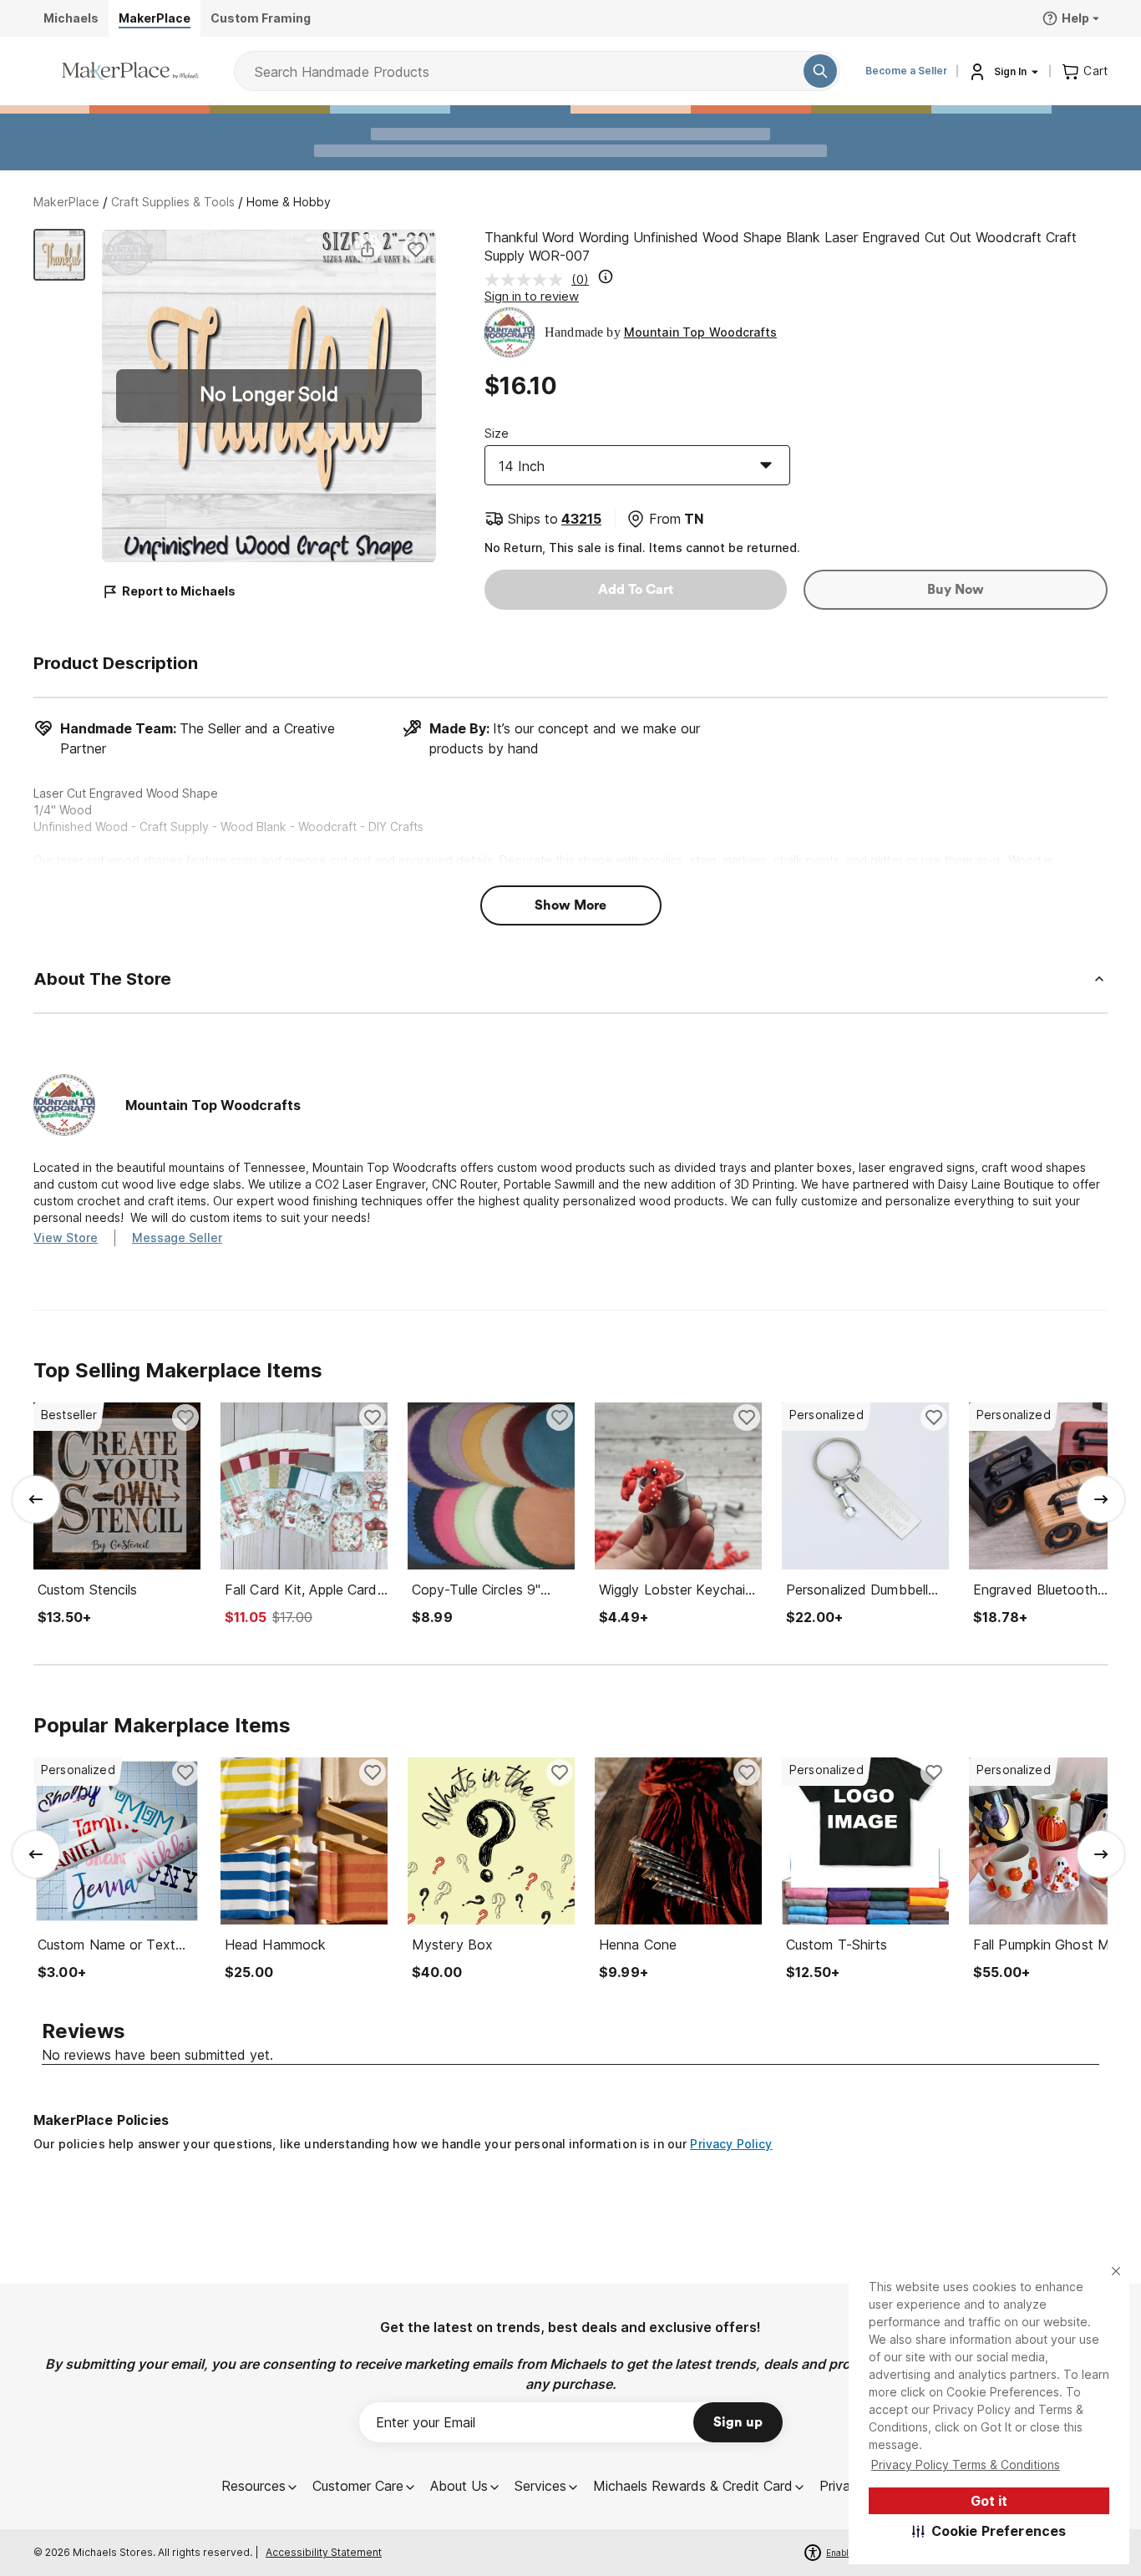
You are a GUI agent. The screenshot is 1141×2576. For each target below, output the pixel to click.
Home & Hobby (289, 202)
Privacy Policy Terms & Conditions (966, 2464)
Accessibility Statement (324, 2552)
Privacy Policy (731, 2144)
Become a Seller (906, 71)
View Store (66, 1237)
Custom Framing (261, 18)
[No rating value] (528, 280)
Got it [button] (989, 2501)
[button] (989, 2531)
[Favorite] (416, 249)
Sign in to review (532, 296)
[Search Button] (820, 71)
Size (497, 433)
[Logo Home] (130, 71)
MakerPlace (66, 202)
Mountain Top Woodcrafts (700, 332)
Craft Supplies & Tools (173, 202)
